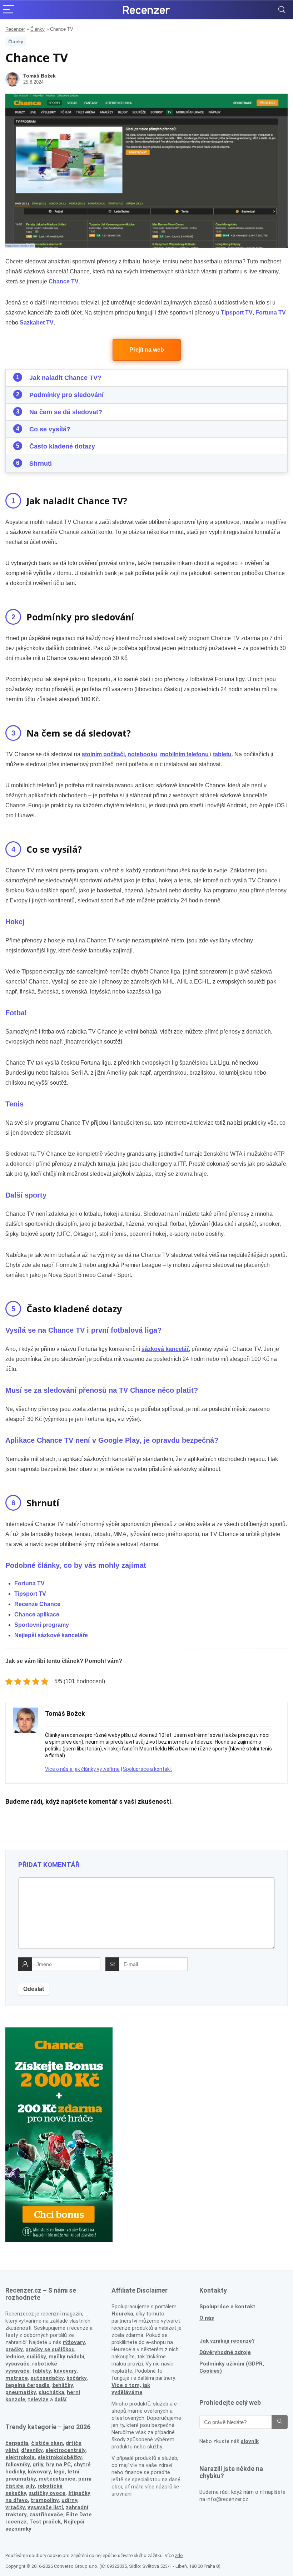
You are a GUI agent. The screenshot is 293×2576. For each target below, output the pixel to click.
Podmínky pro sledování (66, 395)
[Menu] (9, 10)
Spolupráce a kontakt (147, 1769)
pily (30, 2486)
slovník (250, 2441)
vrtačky (15, 2507)
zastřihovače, (47, 2515)
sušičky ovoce (47, 2493)
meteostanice (57, 2479)
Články (38, 29)
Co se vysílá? (50, 429)
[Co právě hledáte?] (280, 2422)
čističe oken (47, 2443)
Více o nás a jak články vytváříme (82, 1769)
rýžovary (74, 2342)
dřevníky (32, 2450)
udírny (69, 2500)
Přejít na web (147, 350)
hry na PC (58, 2464)
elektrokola (20, 2457)
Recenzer (15, 29)
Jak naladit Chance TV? (65, 378)
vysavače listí (45, 2507)
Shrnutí (41, 464)
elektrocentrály (65, 2450)
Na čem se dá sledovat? (66, 412)
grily (38, 2464)
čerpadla (17, 2443)
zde (179, 2555)
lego (59, 2472)
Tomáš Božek (39, 76)
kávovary (39, 2472)
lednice (15, 2357)
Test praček (45, 2522)
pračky (14, 2349)
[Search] (282, 10)
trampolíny (45, 2500)
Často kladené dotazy (62, 446)
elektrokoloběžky (59, 2457)
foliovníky (18, 2464)
